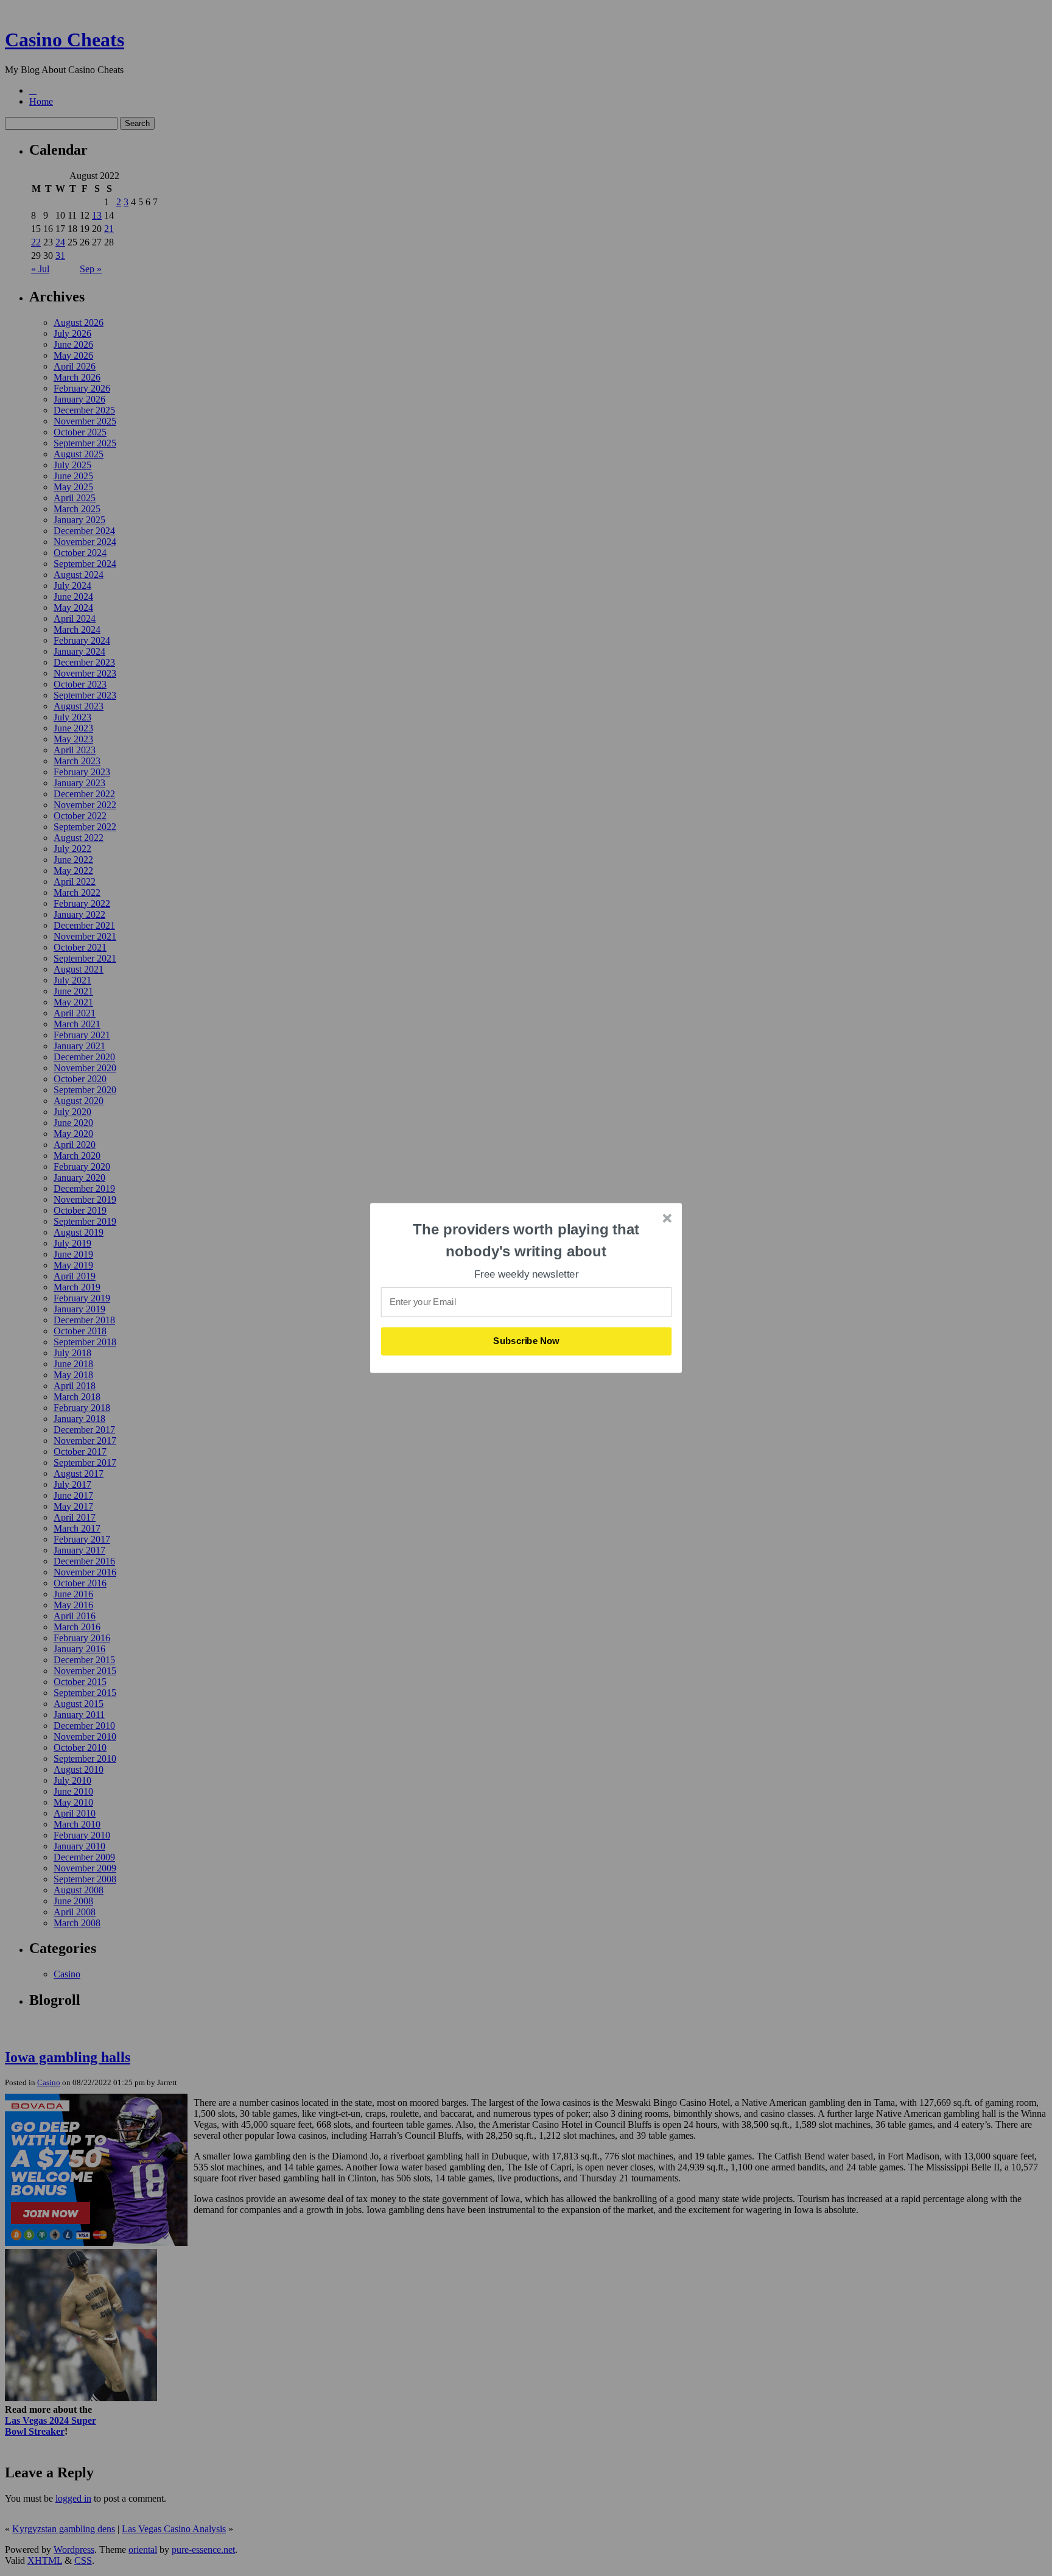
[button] (527, 1240)
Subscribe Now (527, 1341)
